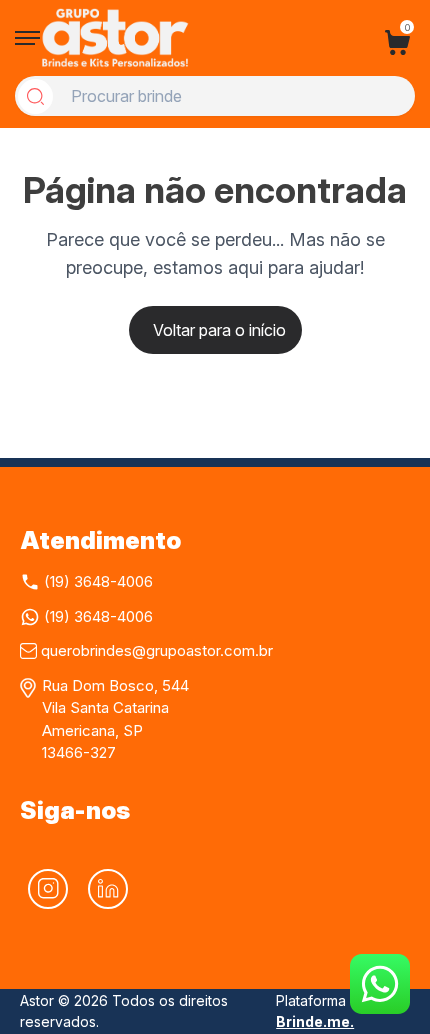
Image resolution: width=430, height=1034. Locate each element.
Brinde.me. (315, 1021)
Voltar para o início (219, 330)
